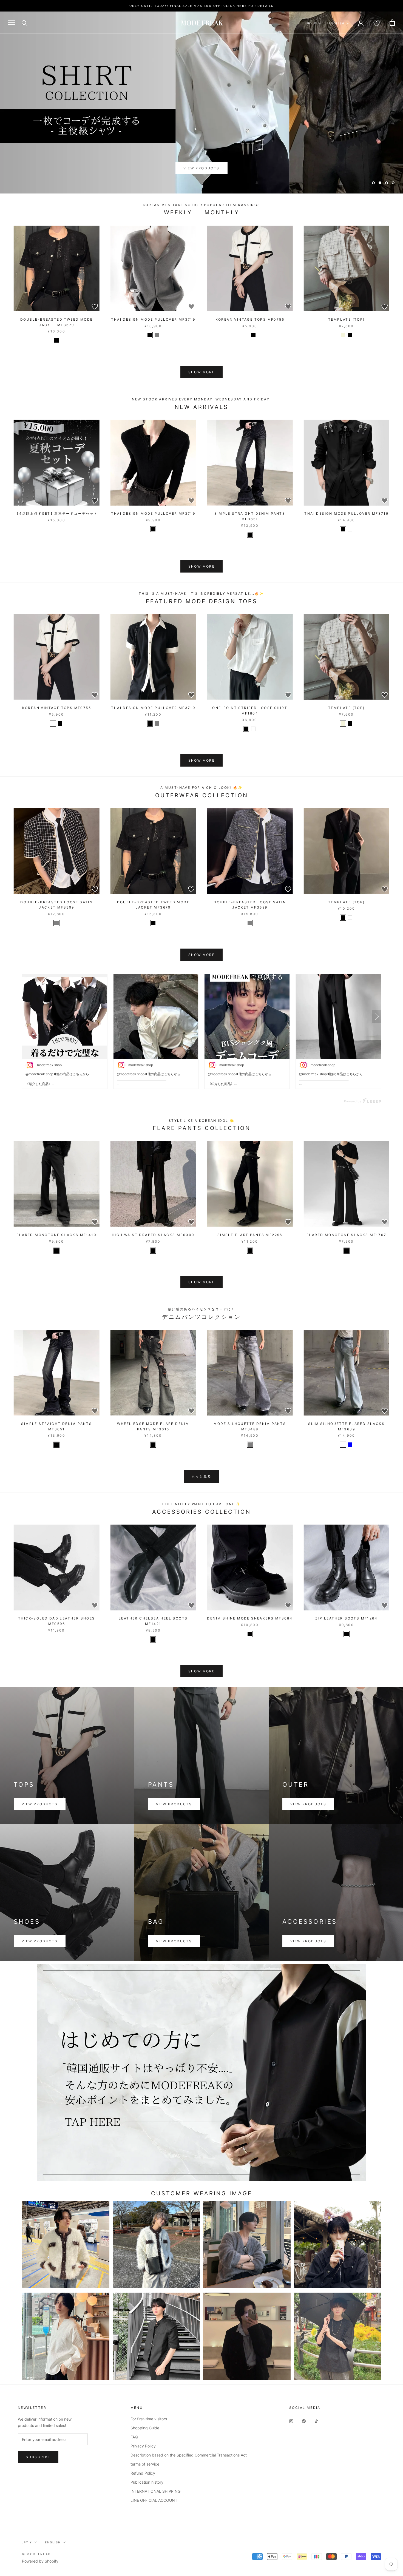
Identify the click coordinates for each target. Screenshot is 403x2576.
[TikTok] (316, 2421)
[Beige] (343, 335)
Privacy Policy (143, 2446)
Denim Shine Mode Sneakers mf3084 (250, 1618)
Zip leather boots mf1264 (346, 1618)
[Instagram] (291, 2421)
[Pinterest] (304, 2421)
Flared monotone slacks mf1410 (56, 1235)
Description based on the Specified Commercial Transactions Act (189, 2455)
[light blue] (343, 1445)
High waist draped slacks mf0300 (153, 1235)
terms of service (145, 2464)
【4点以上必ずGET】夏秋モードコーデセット (57, 513)
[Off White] (246, 335)
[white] (350, 529)
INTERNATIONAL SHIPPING (155, 2491)
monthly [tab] (222, 212)
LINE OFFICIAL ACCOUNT (154, 2500)
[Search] (25, 23)
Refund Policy (143, 2473)
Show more (202, 372)
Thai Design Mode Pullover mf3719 (153, 319)
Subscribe (38, 2457)
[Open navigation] (12, 23)
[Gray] (157, 335)
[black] (56, 340)
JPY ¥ (311, 23)
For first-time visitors (149, 2419)
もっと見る (201, 1476)
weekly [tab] (178, 212)
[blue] (350, 1445)
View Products (201, 168)
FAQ (134, 2437)
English (337, 23)
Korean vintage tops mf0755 (250, 319)
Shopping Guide (145, 2428)
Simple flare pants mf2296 (250, 1235)
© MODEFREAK (36, 2554)
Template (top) (347, 319)
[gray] (157, 724)
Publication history (147, 2482)
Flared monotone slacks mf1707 (347, 1235)
